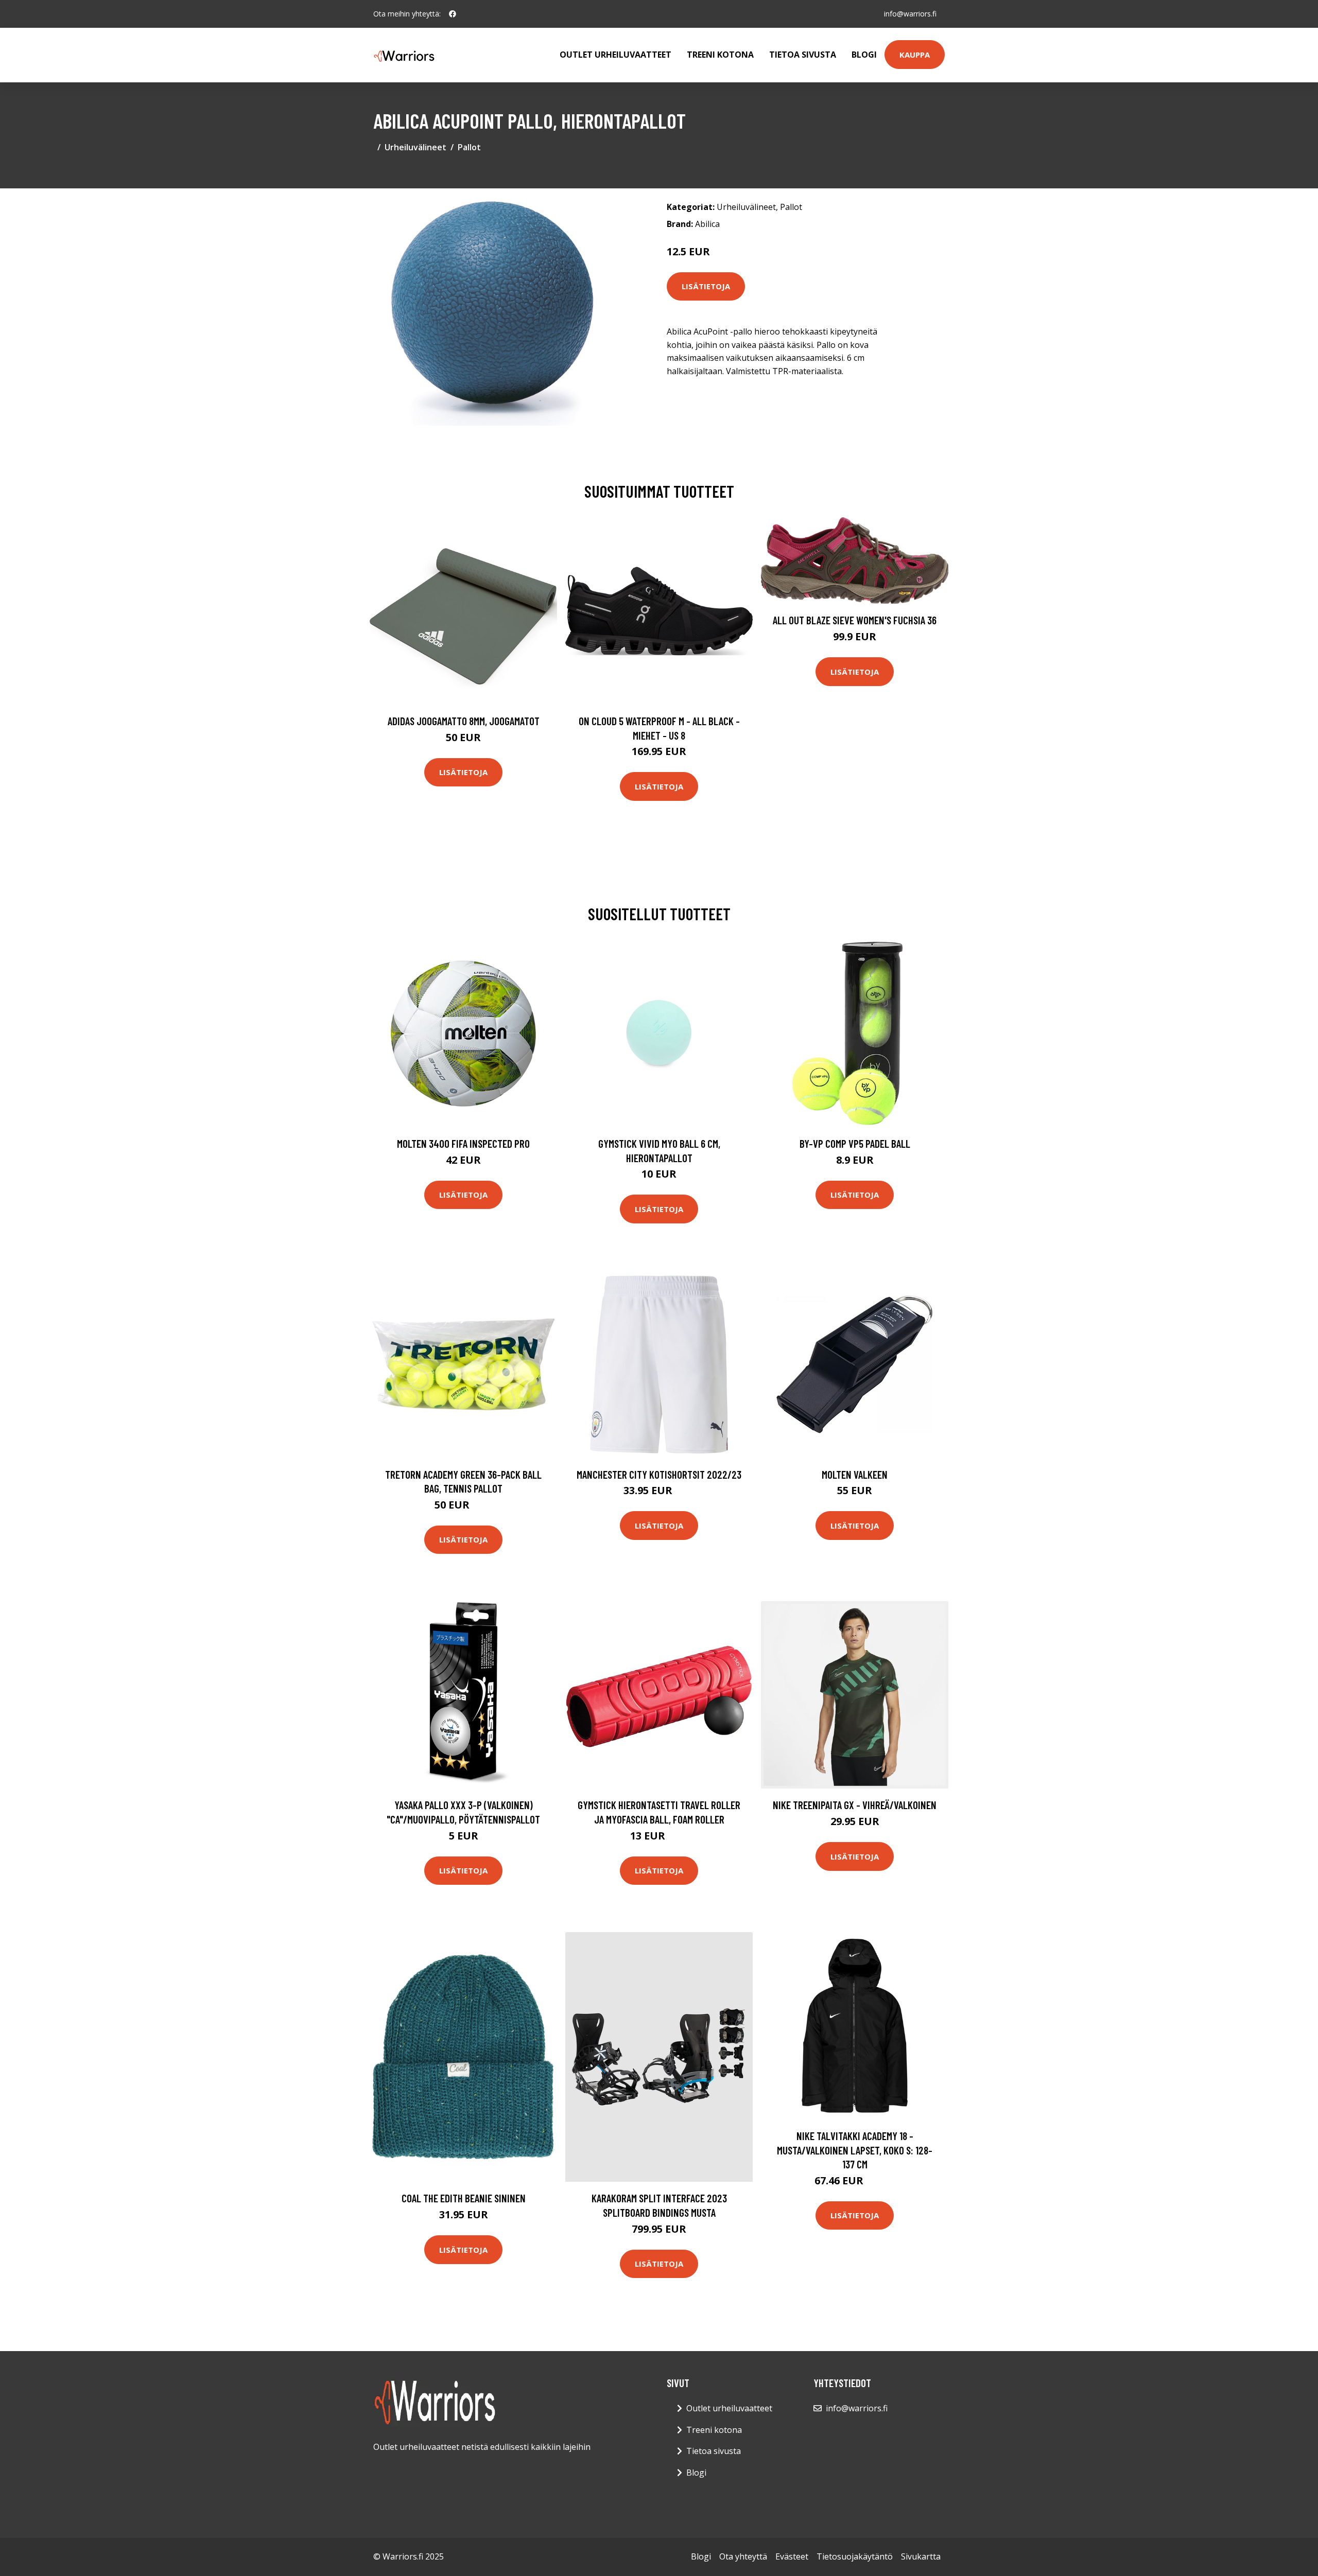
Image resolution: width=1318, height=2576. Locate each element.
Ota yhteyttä (743, 2556)
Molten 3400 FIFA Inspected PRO (463, 1143)
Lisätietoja (706, 286)
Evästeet (792, 2556)
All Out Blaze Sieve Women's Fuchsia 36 (855, 620)
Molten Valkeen (855, 1474)
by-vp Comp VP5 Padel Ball (855, 1143)
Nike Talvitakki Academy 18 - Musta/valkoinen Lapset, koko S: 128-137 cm (855, 2150)
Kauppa (915, 55)
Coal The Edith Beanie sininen (464, 2198)
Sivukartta (921, 2556)
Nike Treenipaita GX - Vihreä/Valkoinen (855, 1805)
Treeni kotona (720, 55)
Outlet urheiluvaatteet (615, 55)
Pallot (469, 147)
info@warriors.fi (910, 14)
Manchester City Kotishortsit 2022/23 (659, 1474)
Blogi (864, 55)
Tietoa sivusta (803, 55)
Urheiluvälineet (415, 147)
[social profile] (453, 14)
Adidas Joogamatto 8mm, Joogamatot (464, 721)
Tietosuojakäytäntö (855, 2556)
